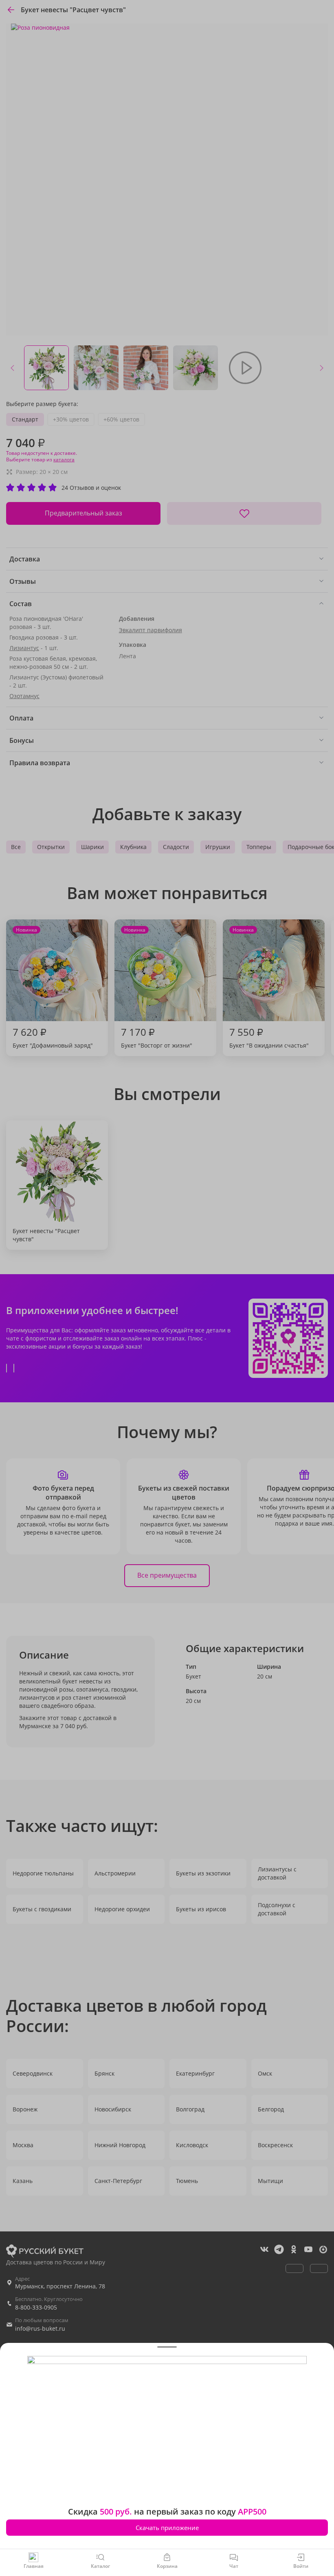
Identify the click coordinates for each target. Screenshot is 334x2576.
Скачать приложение (167, 2528)
